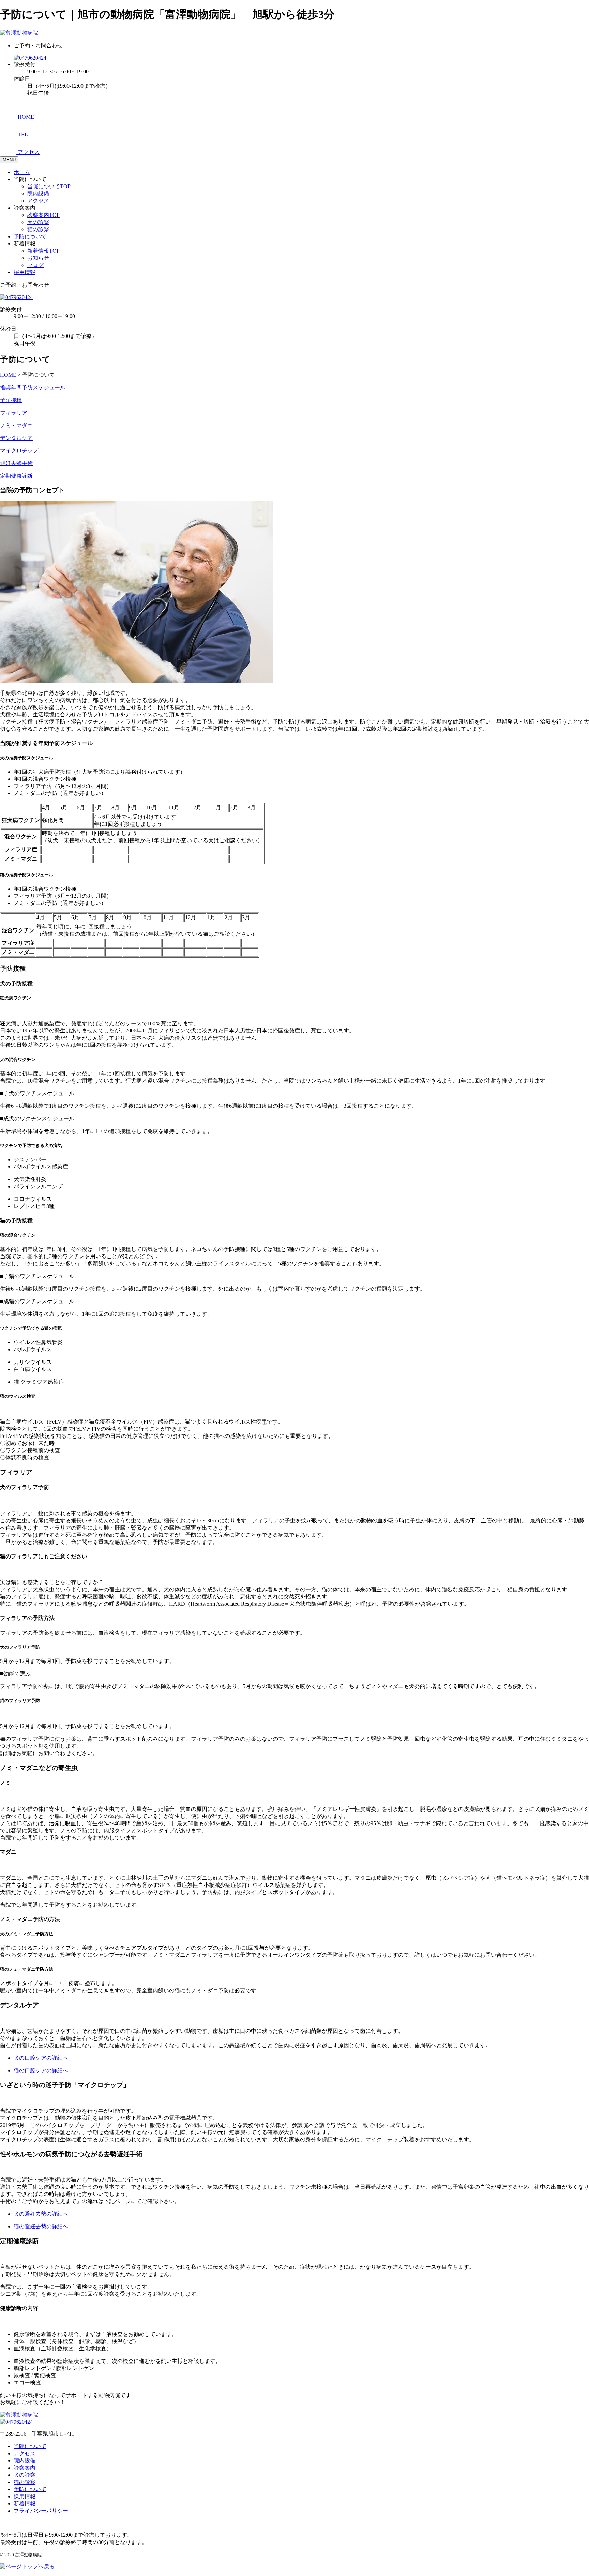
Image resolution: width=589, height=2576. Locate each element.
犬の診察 (38, 222)
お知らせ (38, 258)
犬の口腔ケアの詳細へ (41, 2058)
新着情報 (25, 2504)
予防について (30, 236)
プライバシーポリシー (41, 2511)
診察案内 (25, 2468)
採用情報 (25, 272)
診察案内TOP (43, 215)
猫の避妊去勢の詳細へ (41, 2226)
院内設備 (38, 193)
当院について (30, 2446)
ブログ (35, 265)
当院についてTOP (49, 186)
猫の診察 (38, 229)
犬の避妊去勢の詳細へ (41, 2214)
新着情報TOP (43, 251)
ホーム (22, 172)
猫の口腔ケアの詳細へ (41, 2071)
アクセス (38, 201)
